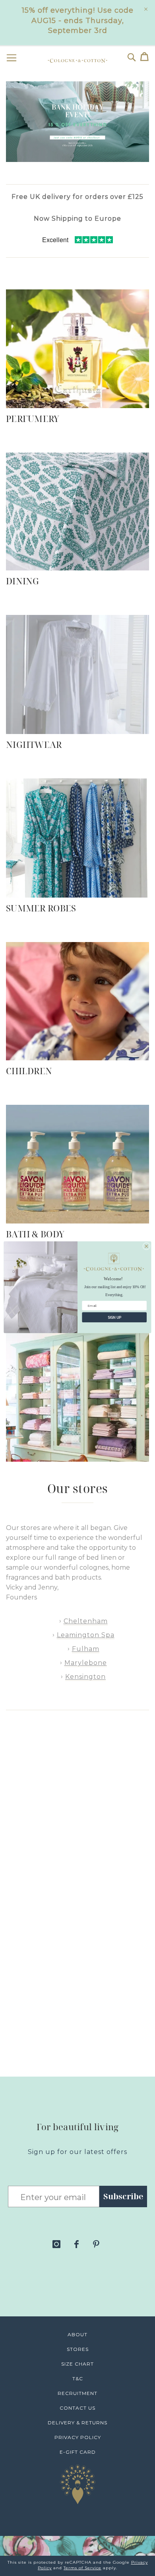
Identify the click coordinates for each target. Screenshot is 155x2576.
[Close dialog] (146, 1246)
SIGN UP (114, 1317)
